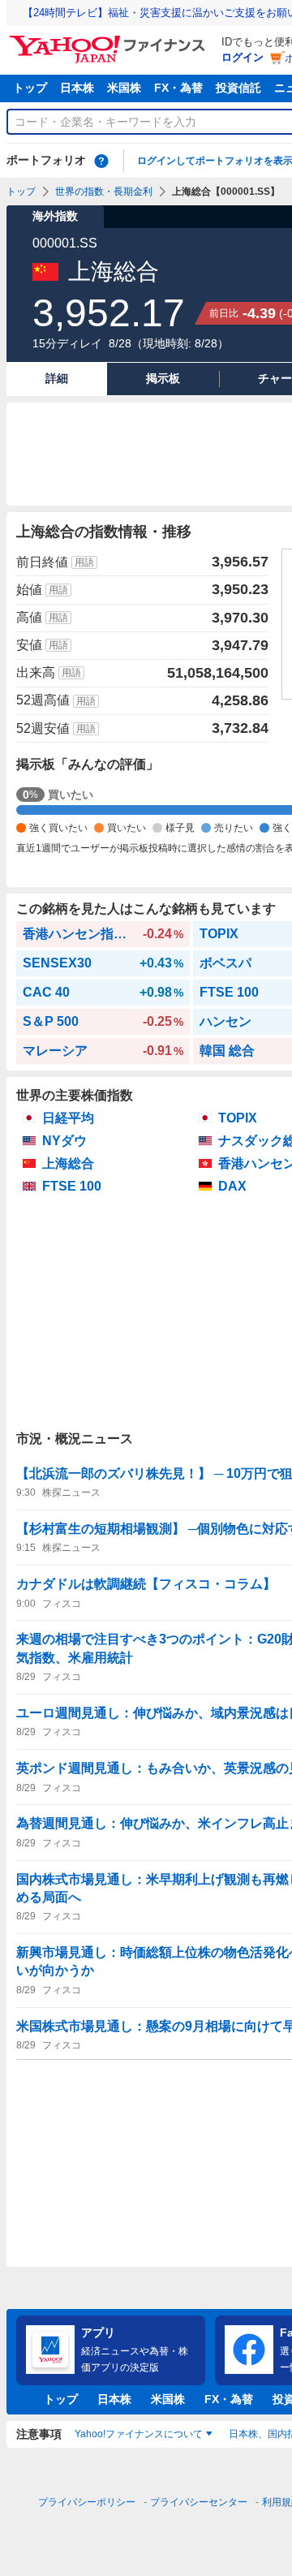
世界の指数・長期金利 (104, 192)
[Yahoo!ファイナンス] (110, 40)
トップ (30, 88)
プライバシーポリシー (87, 2502)
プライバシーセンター (199, 2502)
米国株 (124, 88)
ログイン (243, 57)
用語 (84, 562)
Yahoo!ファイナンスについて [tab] (139, 2434)
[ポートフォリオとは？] (101, 161)
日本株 (77, 88)
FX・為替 (178, 88)
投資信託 (238, 88)
